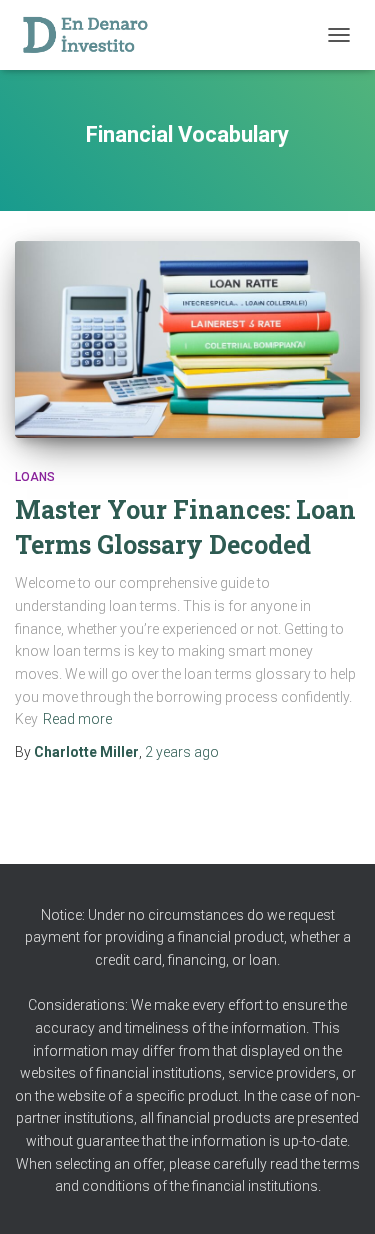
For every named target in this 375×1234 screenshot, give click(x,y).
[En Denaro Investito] (92, 35)
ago (182, 752)
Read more (77, 719)
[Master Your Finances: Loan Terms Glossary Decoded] (187, 339)
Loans (35, 477)
